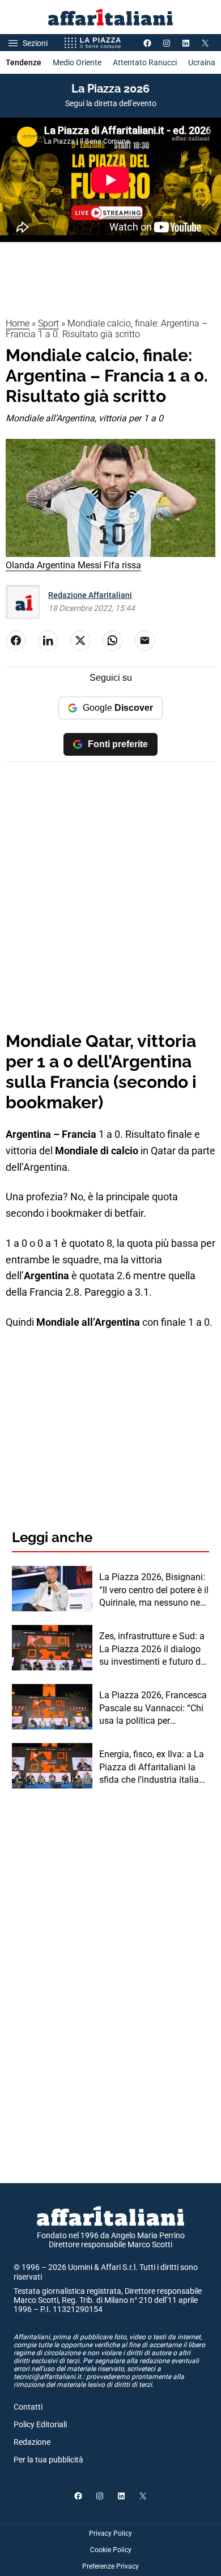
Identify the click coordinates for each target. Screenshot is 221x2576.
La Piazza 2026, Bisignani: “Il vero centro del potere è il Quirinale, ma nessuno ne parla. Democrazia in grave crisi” (154, 1590)
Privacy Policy (110, 2533)
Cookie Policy (111, 2550)
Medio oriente (77, 62)
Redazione (32, 2442)
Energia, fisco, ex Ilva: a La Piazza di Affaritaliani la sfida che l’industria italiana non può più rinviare (154, 1767)
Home (18, 323)
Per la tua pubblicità (48, 2460)
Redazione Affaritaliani (90, 595)
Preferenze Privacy (110, 2566)
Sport (48, 323)
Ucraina (202, 62)
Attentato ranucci (145, 62)
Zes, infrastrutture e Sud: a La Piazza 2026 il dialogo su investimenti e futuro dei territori (153, 1649)
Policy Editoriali (40, 2424)
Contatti (28, 2407)
